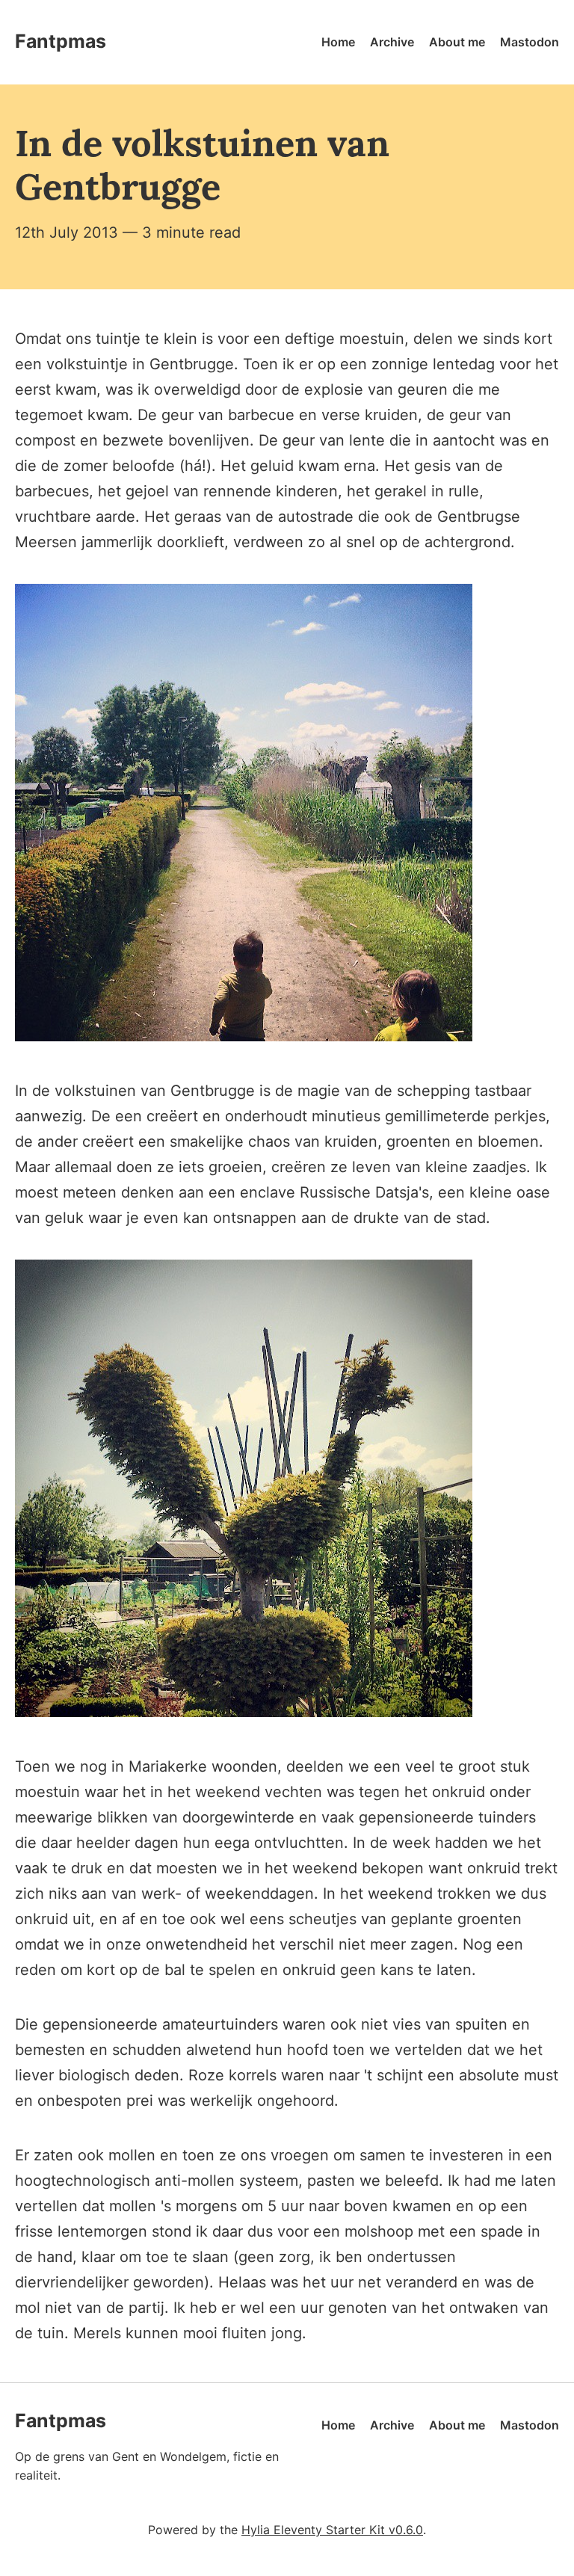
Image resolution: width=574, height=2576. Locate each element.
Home (338, 42)
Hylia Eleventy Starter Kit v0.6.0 (332, 2530)
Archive (392, 42)
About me (457, 42)
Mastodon (530, 42)
